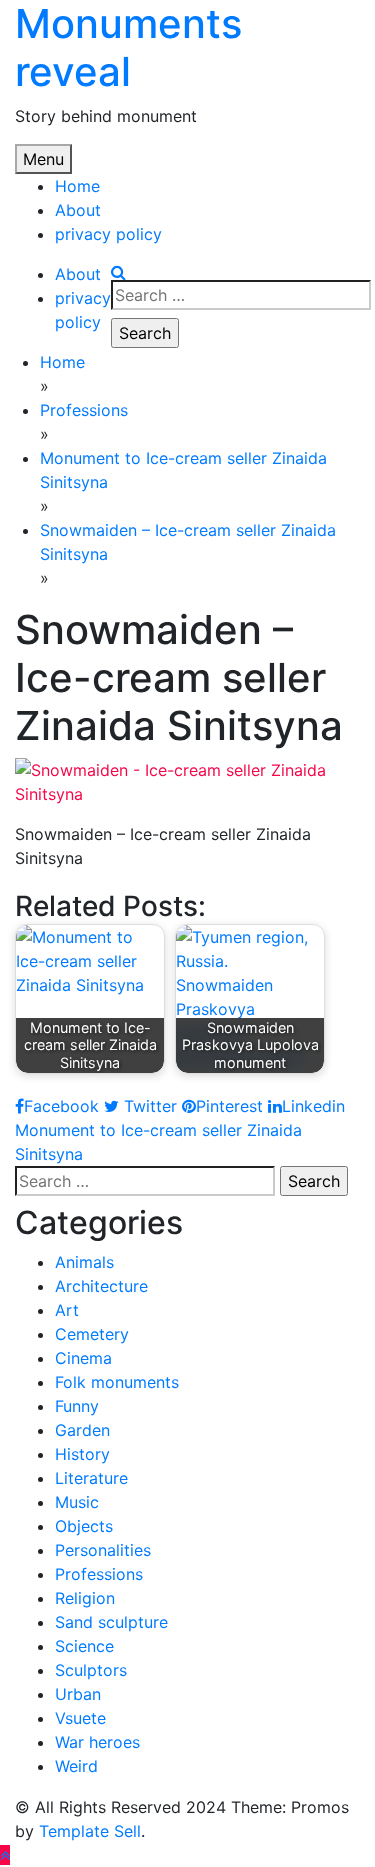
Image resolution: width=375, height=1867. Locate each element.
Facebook (61, 1106)
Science (84, 1646)
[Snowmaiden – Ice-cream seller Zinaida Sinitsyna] (187, 780)
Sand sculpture (111, 1622)
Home (77, 186)
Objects (84, 1526)
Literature (91, 1478)
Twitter (148, 1106)
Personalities (103, 1550)
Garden (82, 1430)
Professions (99, 1574)
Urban (78, 1694)
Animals (84, 1262)
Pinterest (229, 1106)
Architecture (101, 1286)
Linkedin (313, 1106)
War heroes (97, 1742)
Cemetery (92, 1334)
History (82, 1454)
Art (67, 1310)
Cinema (83, 1358)
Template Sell (90, 1831)
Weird (76, 1766)
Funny (77, 1406)
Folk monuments (117, 1382)
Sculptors (91, 1670)
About (78, 210)
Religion (85, 1598)
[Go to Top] (5, 1855)
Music (77, 1502)
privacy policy (108, 234)
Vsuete (80, 1718)
